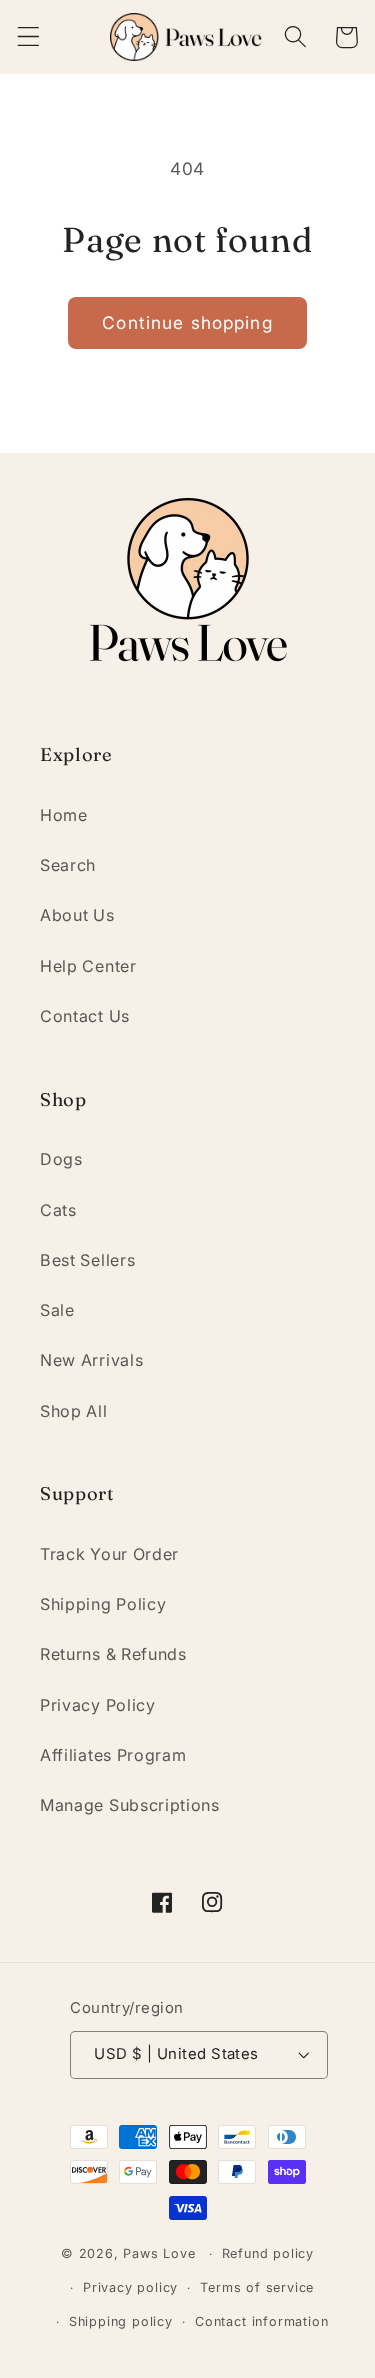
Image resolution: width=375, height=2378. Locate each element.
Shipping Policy (103, 1604)
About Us (77, 915)
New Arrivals (91, 1360)
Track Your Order (109, 1554)
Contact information (261, 2321)
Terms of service (257, 2287)
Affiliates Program (113, 1755)
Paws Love (159, 2253)
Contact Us (85, 1016)
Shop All (74, 1411)
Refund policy (268, 2253)
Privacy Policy (98, 1705)
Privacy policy (130, 2287)
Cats (58, 1210)
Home (64, 815)
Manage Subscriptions (130, 1805)
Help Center (88, 966)
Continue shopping (187, 322)
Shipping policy (121, 2321)
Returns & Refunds (113, 1654)
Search (68, 865)
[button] (28, 37)
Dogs (61, 1159)
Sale (57, 1310)
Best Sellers (87, 1260)
